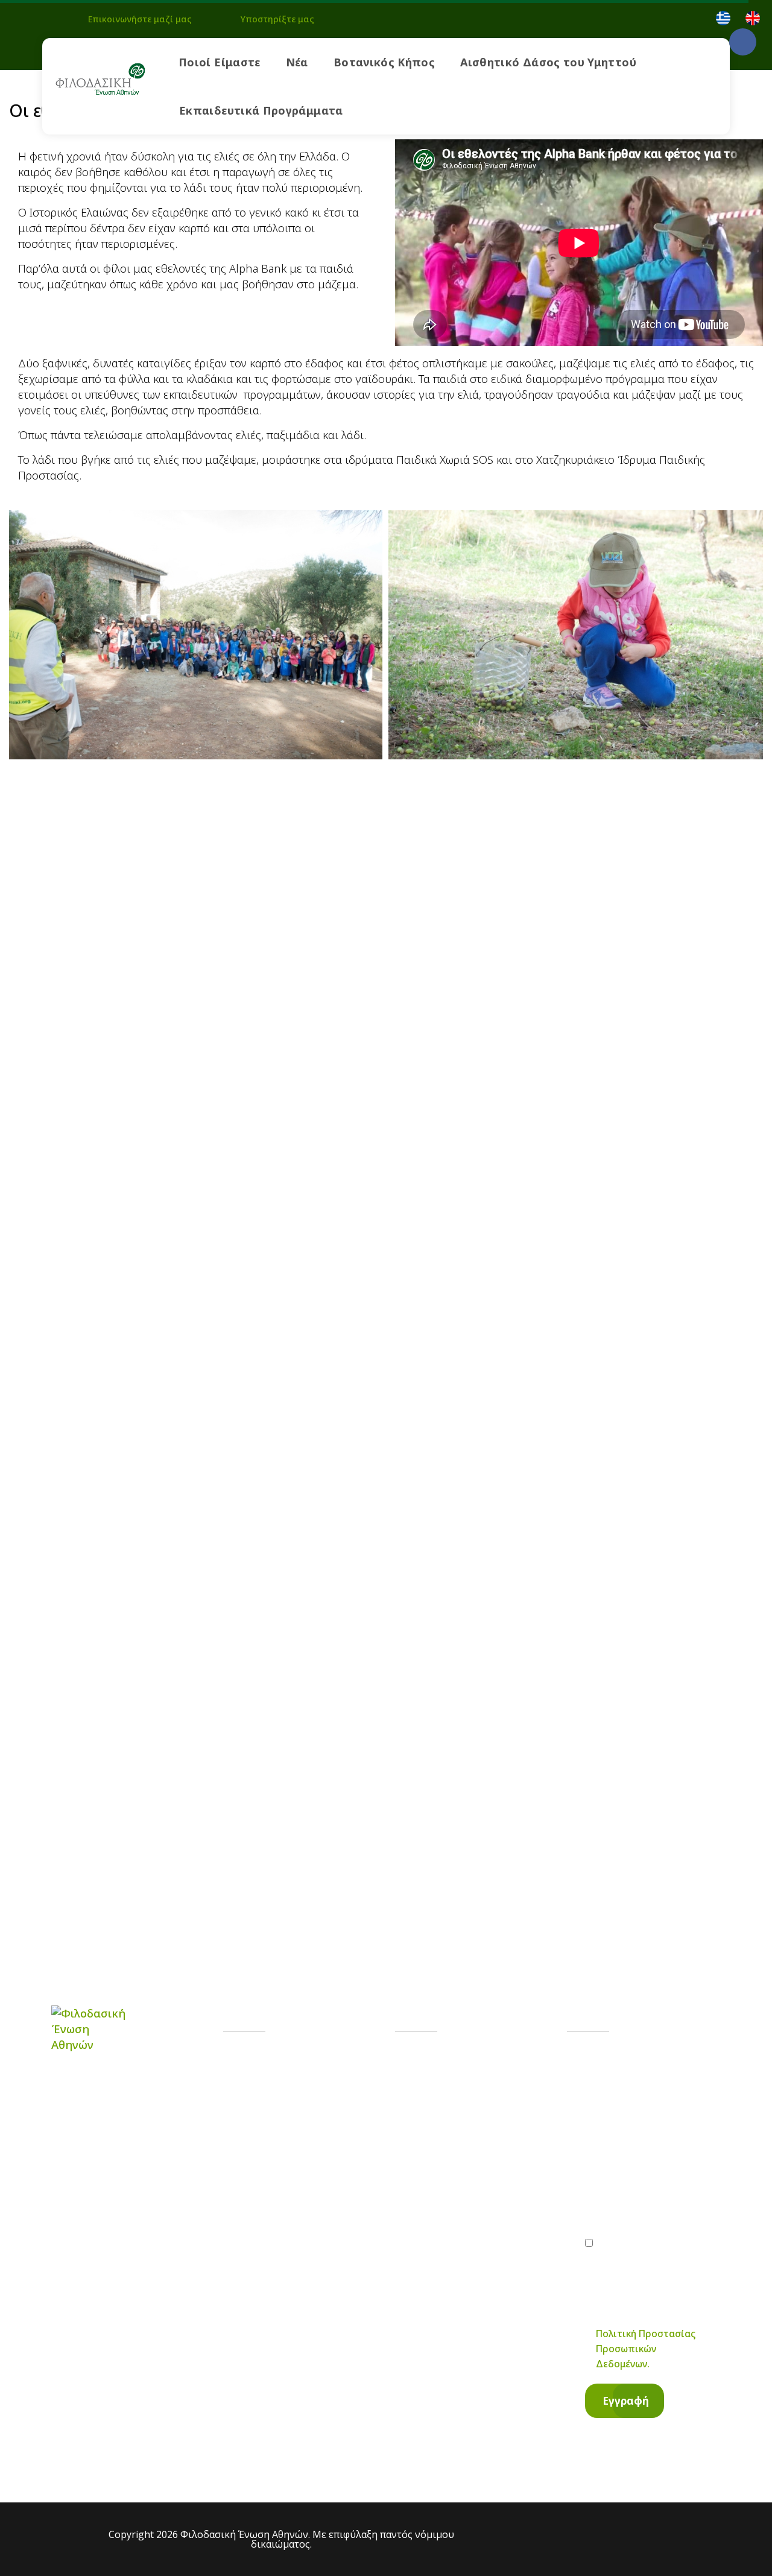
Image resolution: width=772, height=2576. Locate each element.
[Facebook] (743, 42)
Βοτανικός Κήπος (384, 62)
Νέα (297, 62)
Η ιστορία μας (292, 2064)
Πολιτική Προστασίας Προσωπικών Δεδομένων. (646, 2349)
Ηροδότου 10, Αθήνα (482, 2169)
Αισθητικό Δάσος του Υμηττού (548, 62)
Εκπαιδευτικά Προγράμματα (261, 110)
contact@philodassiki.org (492, 2120)
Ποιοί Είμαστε (220, 62)
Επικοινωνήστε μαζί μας (140, 19)
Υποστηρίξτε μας (277, 19)
